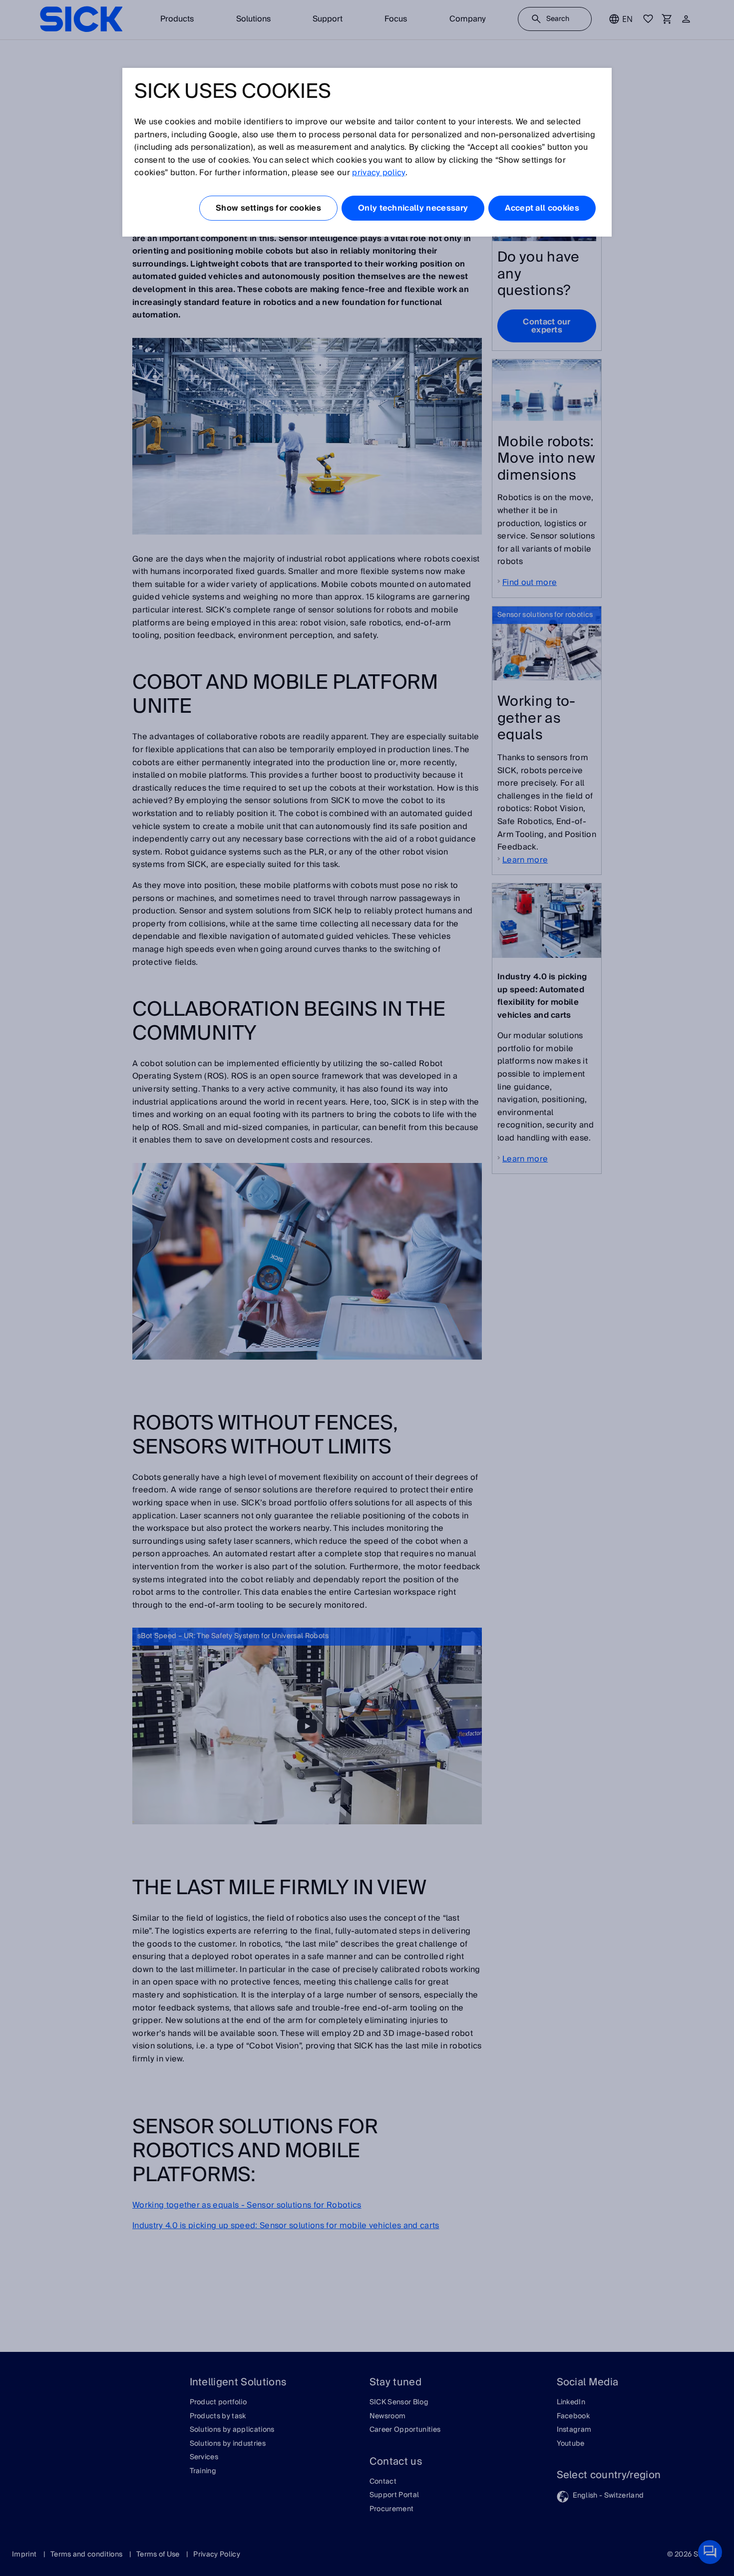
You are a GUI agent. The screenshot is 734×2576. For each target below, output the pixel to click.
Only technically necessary (413, 208)
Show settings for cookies (268, 208)
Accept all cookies (542, 208)
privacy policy (378, 173)
